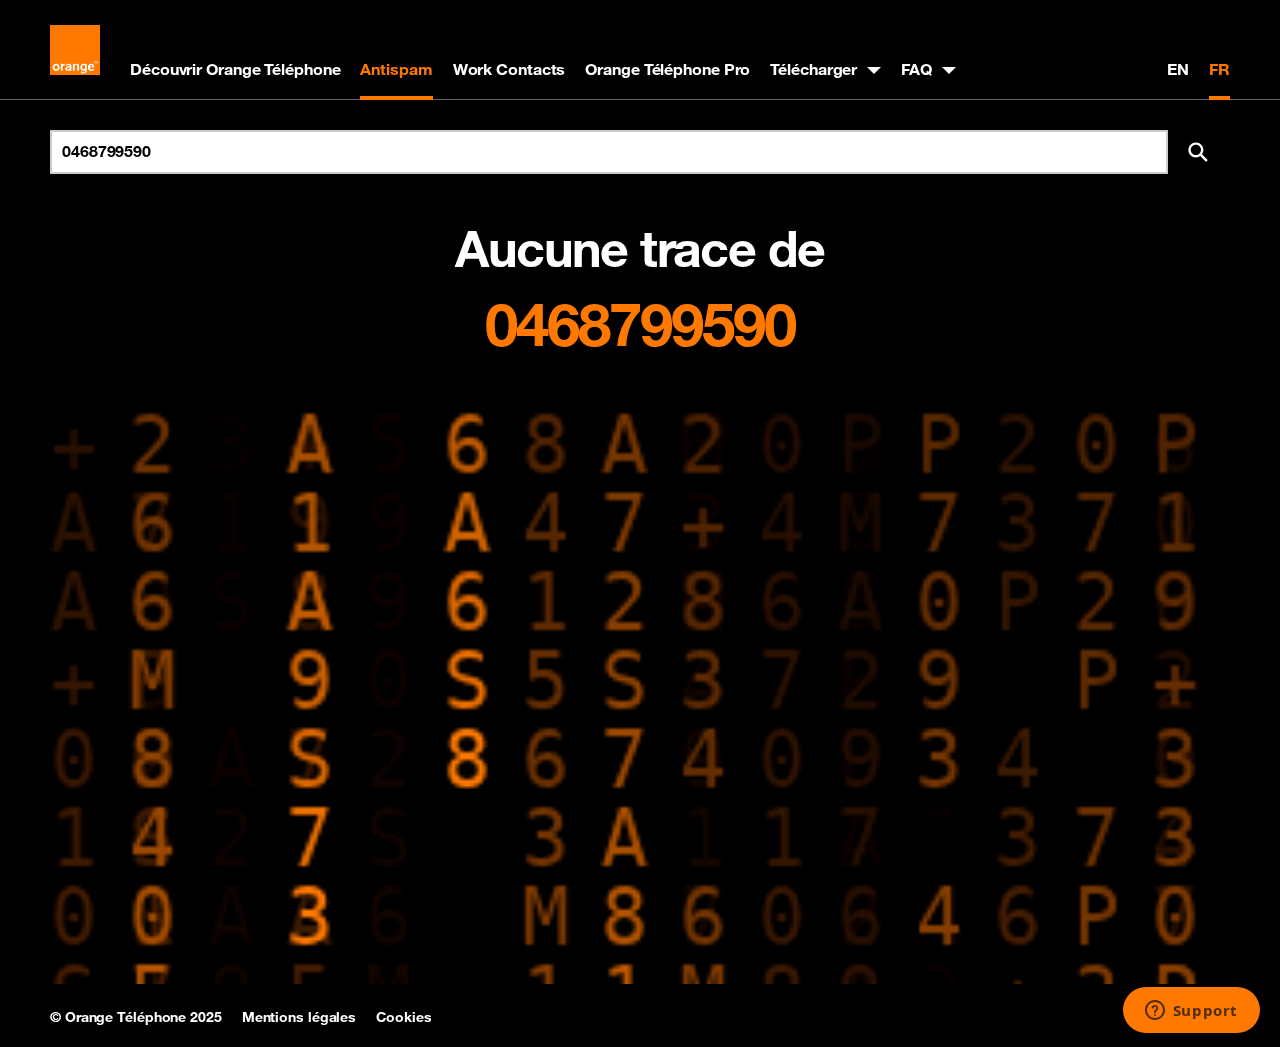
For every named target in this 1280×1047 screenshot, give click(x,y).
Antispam (396, 69)
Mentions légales (299, 1017)
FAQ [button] (916, 69)
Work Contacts (509, 69)
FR (1219, 69)
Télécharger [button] (813, 69)
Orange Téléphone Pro (667, 69)
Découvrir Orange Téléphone (235, 69)
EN (1178, 69)
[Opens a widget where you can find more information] (1191, 1012)
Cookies (403, 1017)
